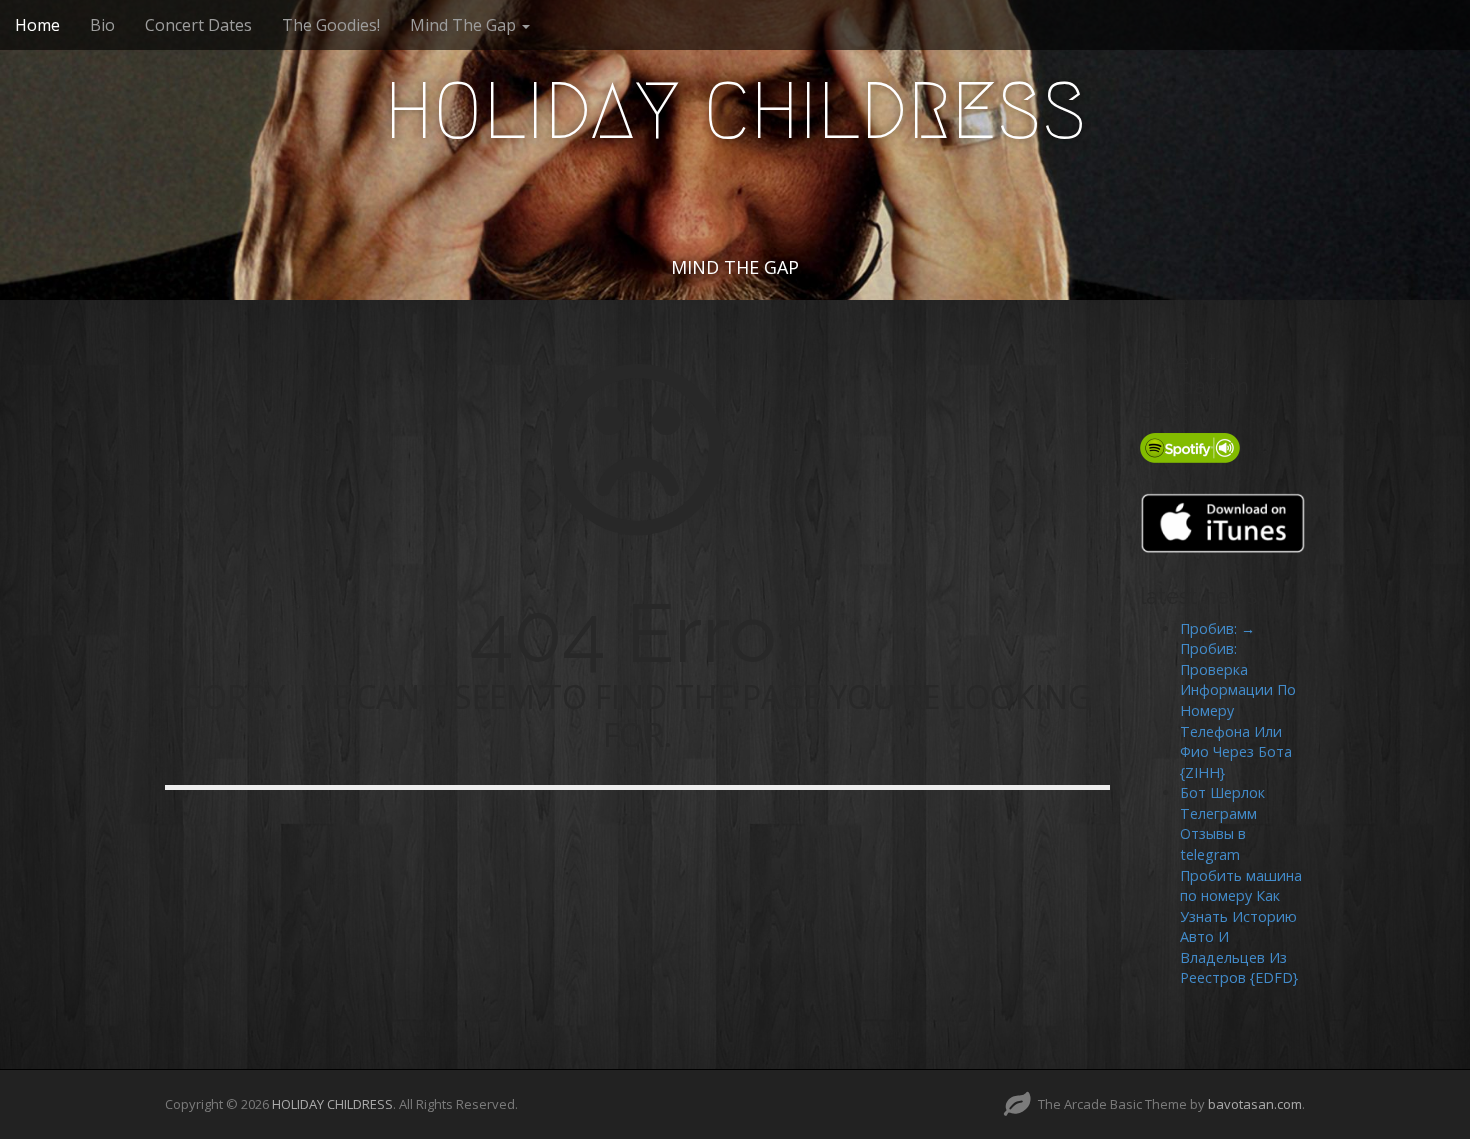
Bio (102, 25)
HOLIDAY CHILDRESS (735, 111)
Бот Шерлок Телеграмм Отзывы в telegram (1222, 823)
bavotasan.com (1255, 1104)
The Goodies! (331, 25)
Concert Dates (198, 25)
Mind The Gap (465, 25)
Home (37, 25)
